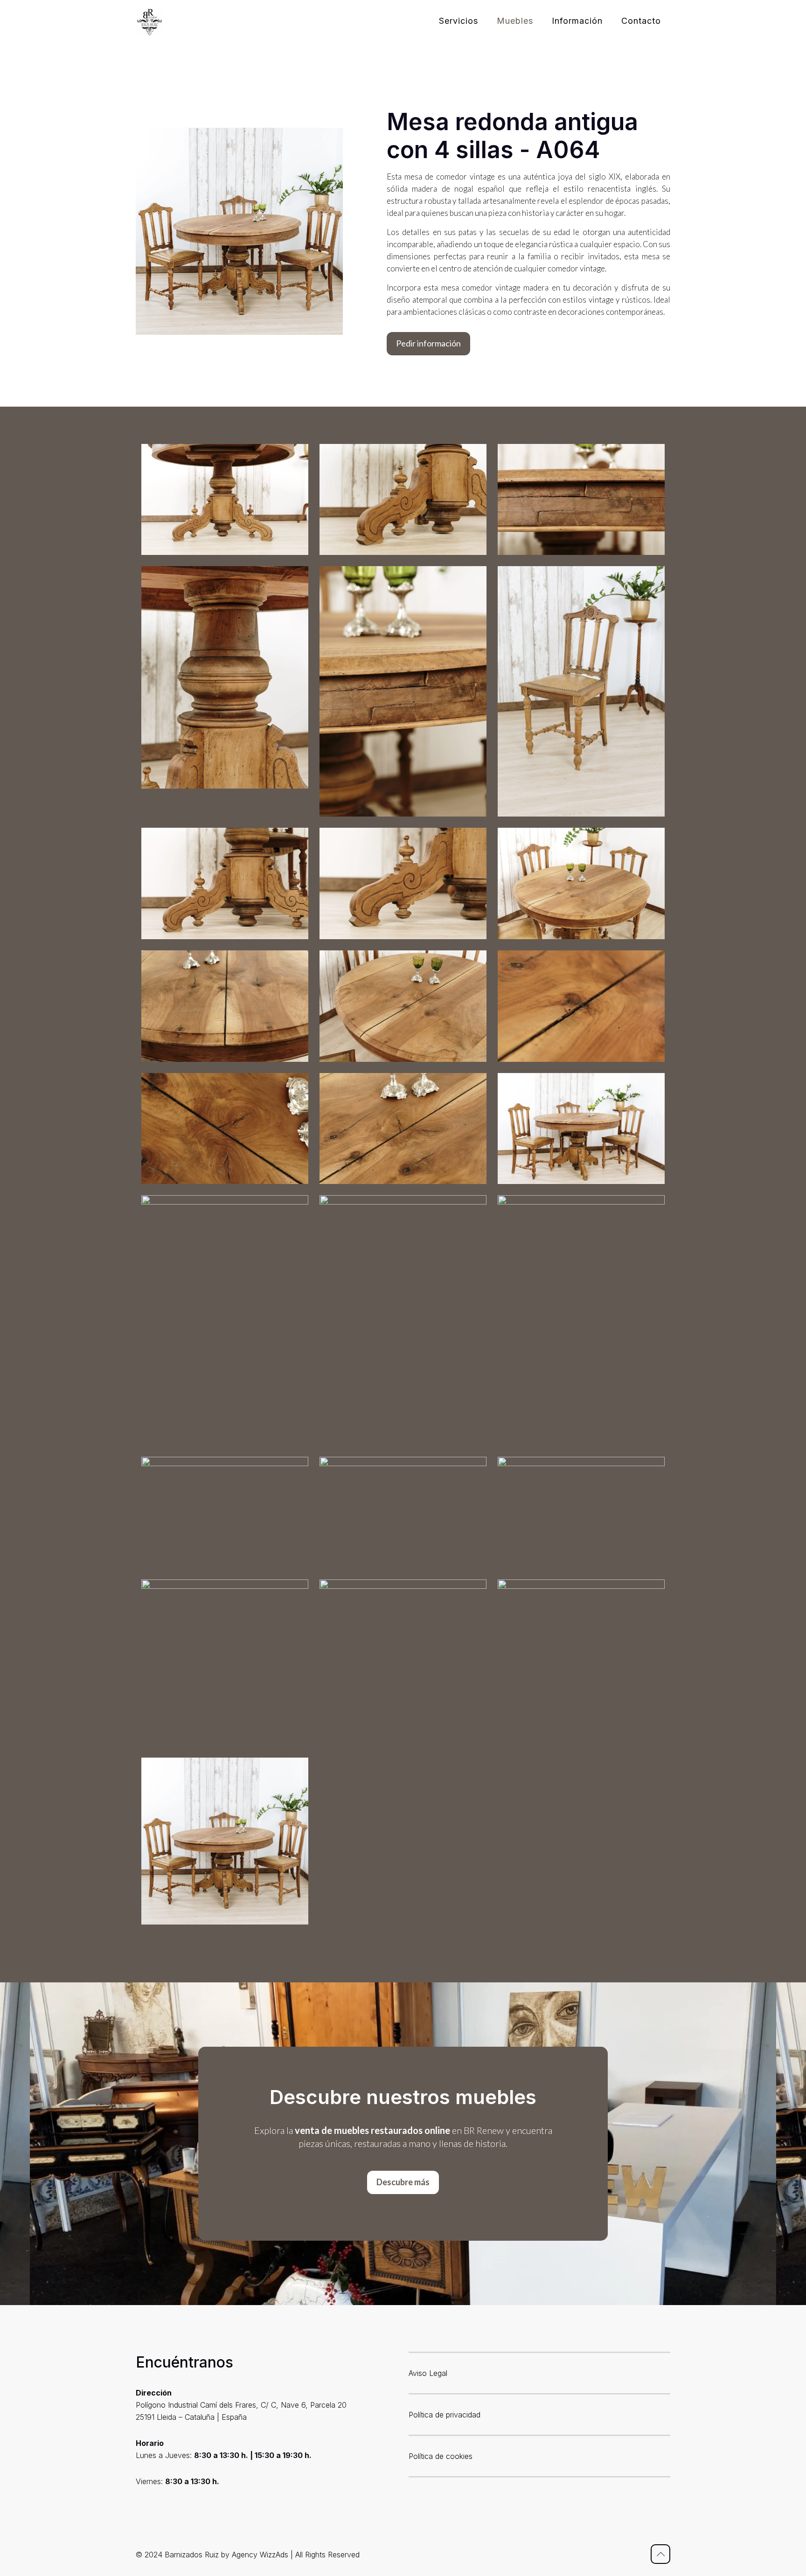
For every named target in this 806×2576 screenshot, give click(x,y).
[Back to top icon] (660, 2554)
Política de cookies (441, 2456)
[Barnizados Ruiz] (150, 21)
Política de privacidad (445, 2415)
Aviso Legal (428, 2373)
